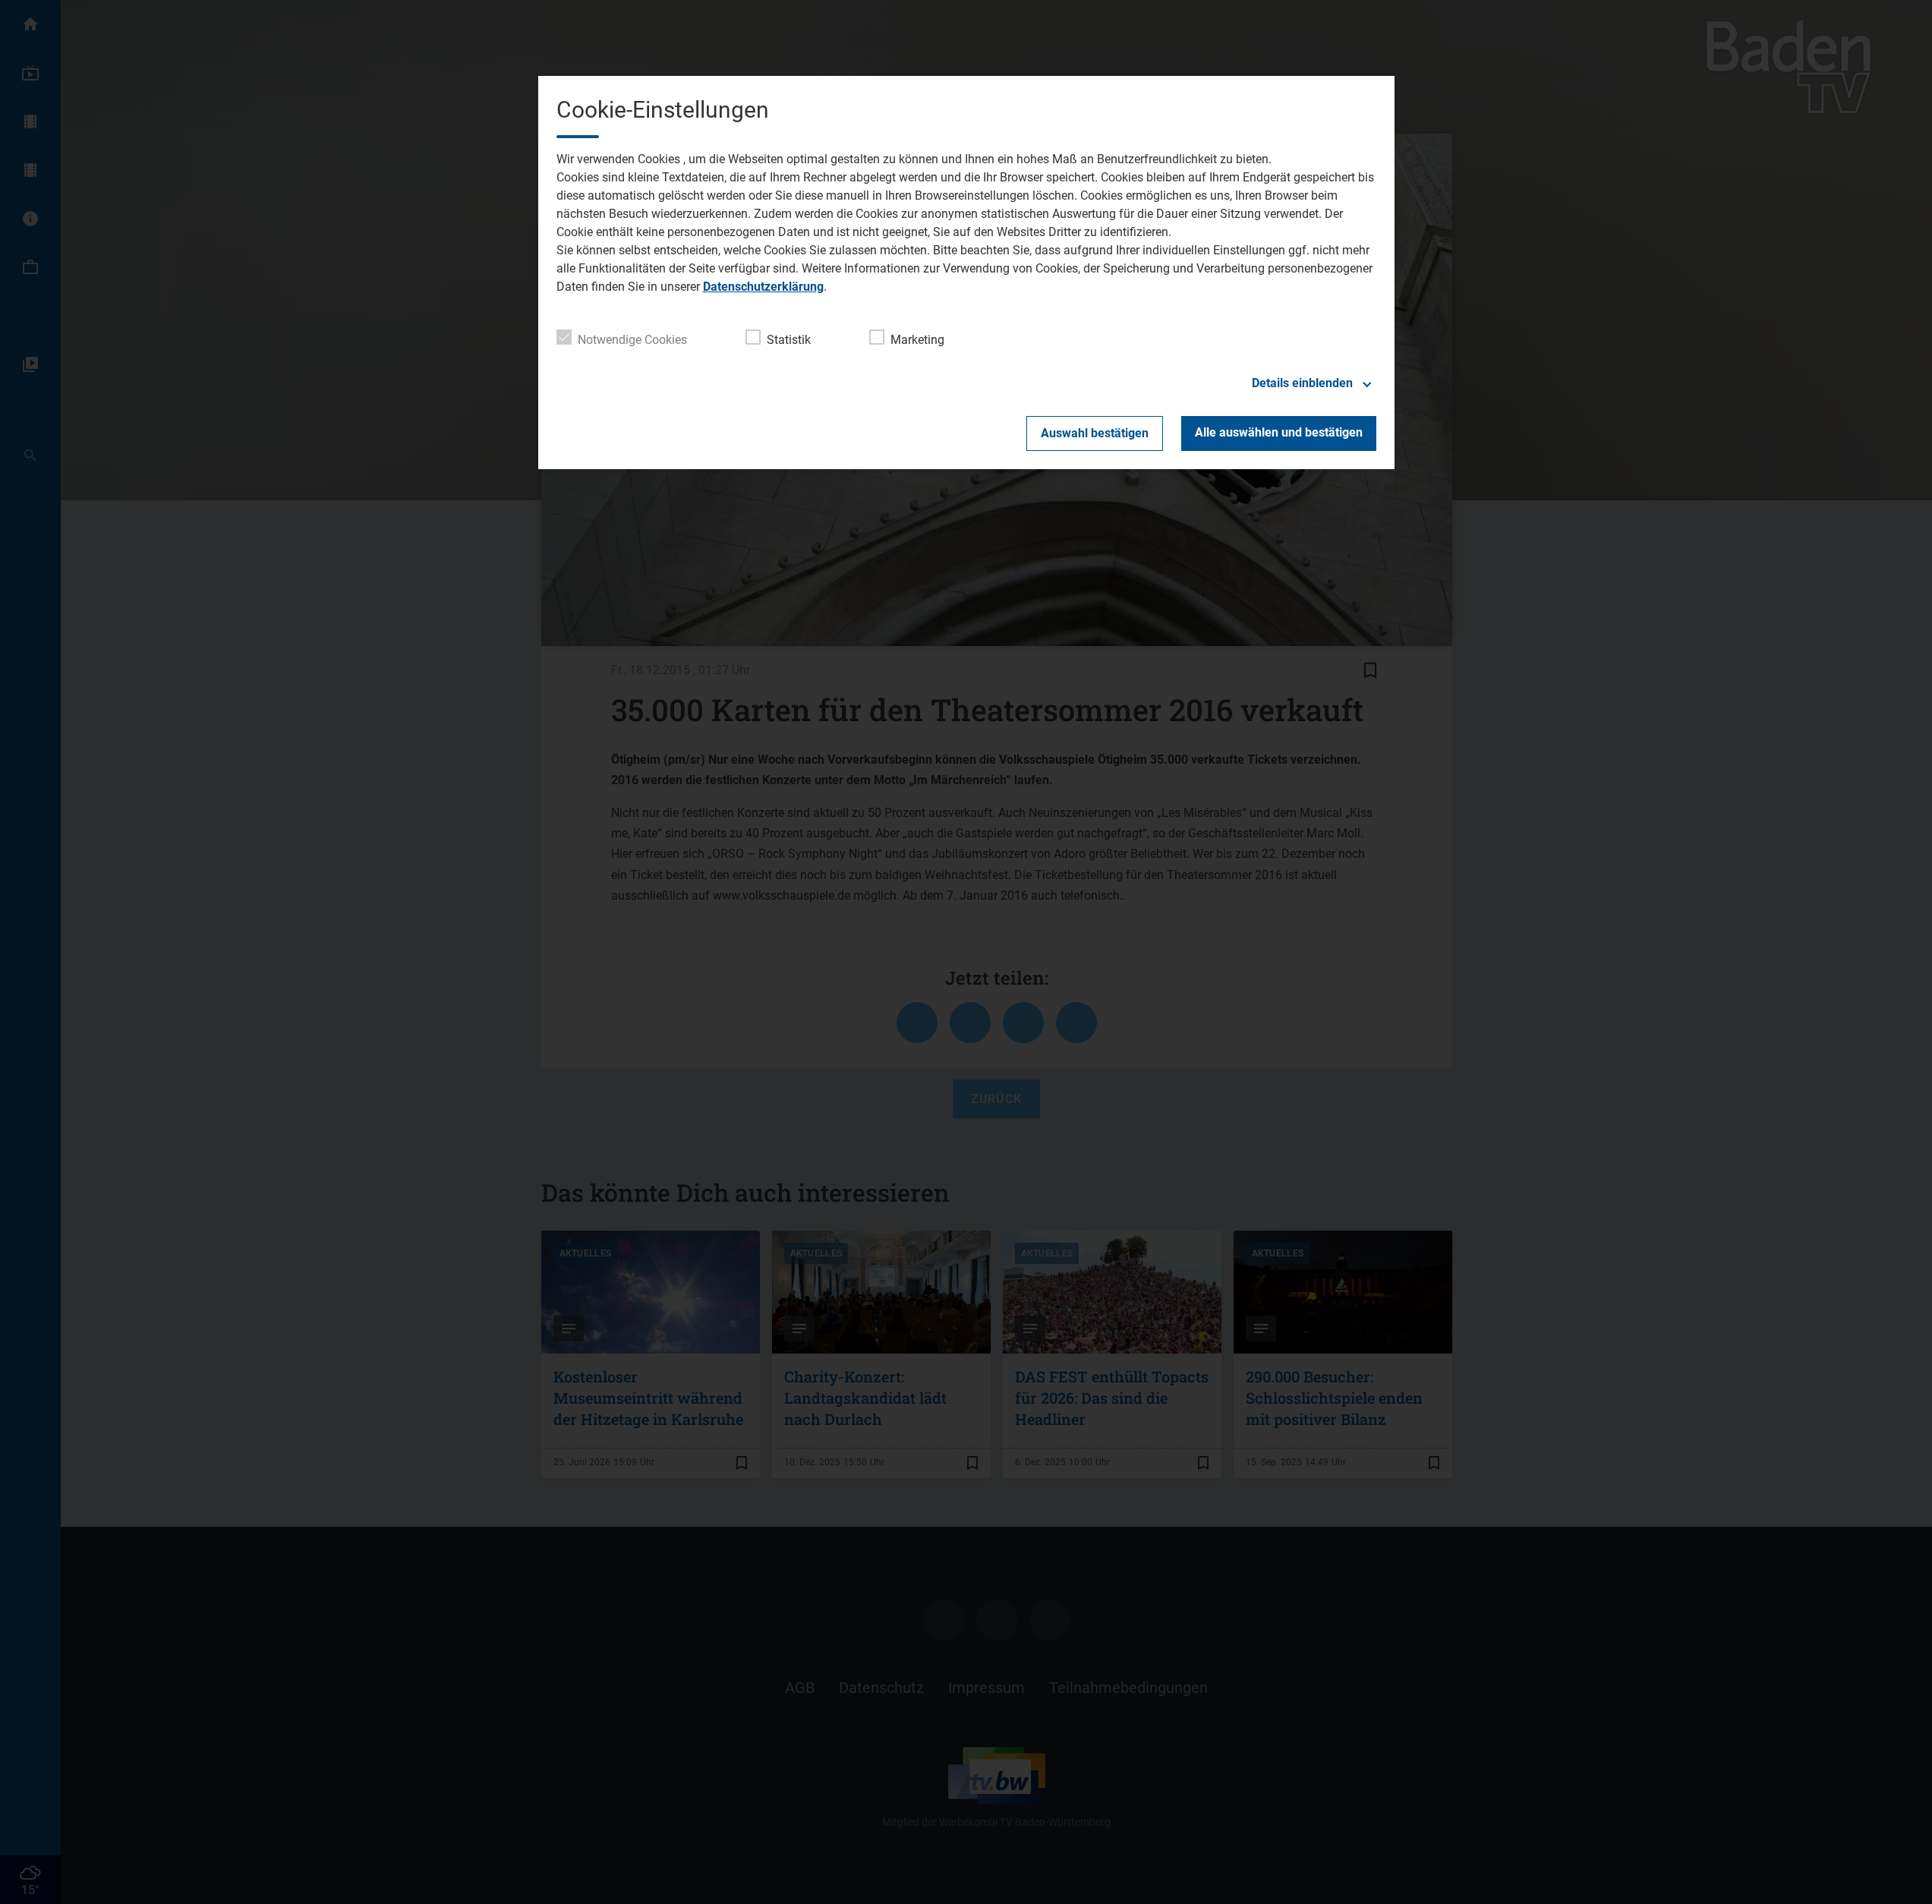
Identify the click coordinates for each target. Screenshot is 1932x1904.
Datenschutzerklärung (763, 287)
